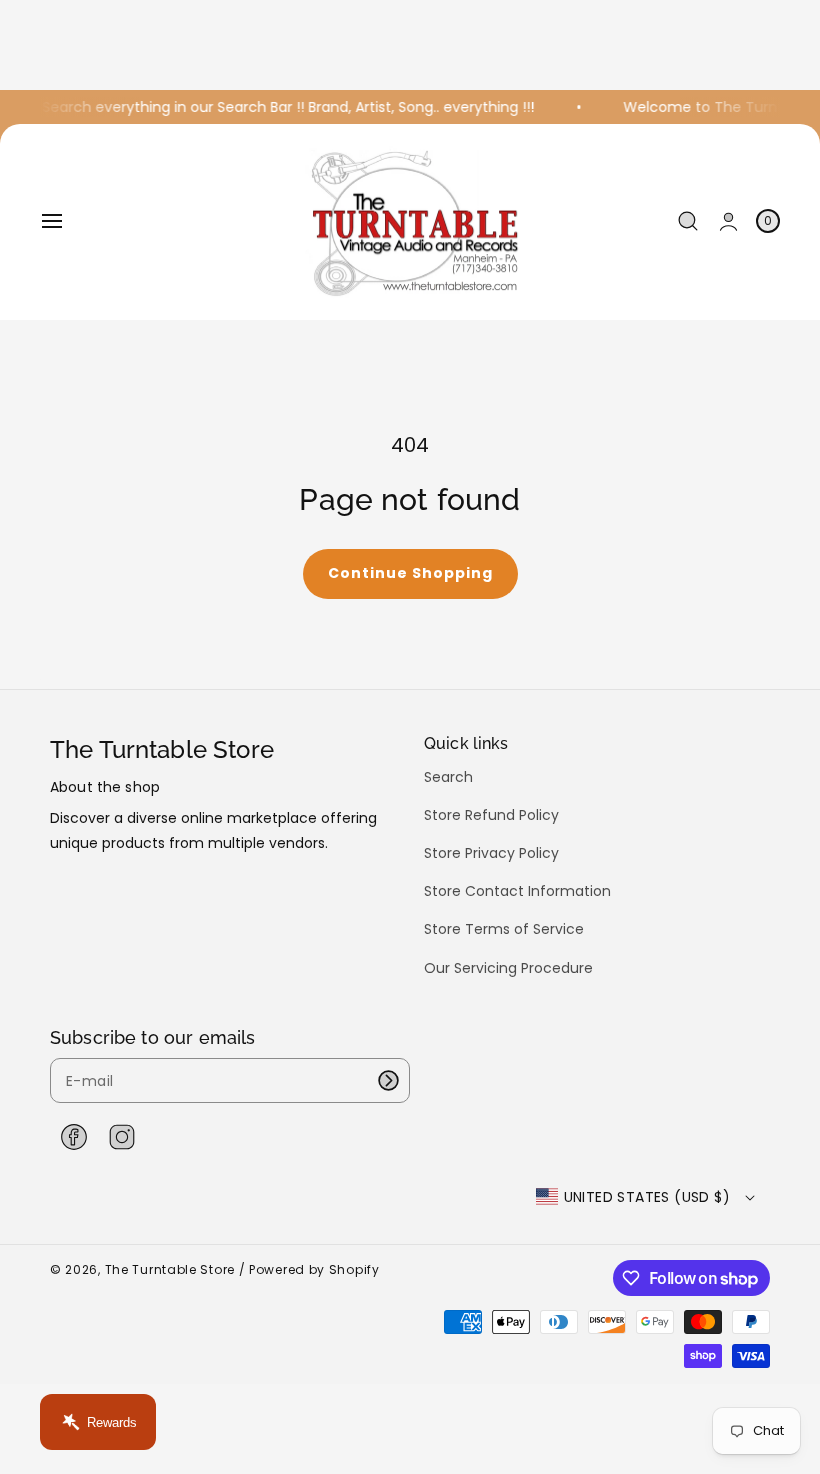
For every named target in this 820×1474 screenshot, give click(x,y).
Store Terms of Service (504, 929)
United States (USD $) (647, 1197)
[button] (52, 221)
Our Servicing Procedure (508, 968)
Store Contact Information (517, 891)
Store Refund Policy (491, 815)
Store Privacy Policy (491, 853)
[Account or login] (728, 221)
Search (448, 777)
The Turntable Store (170, 1269)
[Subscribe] (388, 1080)
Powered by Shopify (314, 1269)
